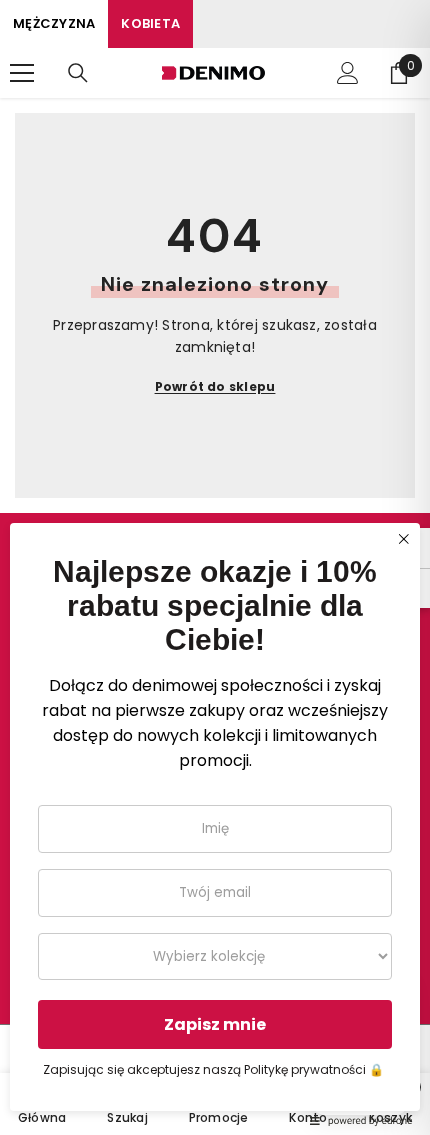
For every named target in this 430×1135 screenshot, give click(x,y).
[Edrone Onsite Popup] (215, 567)
